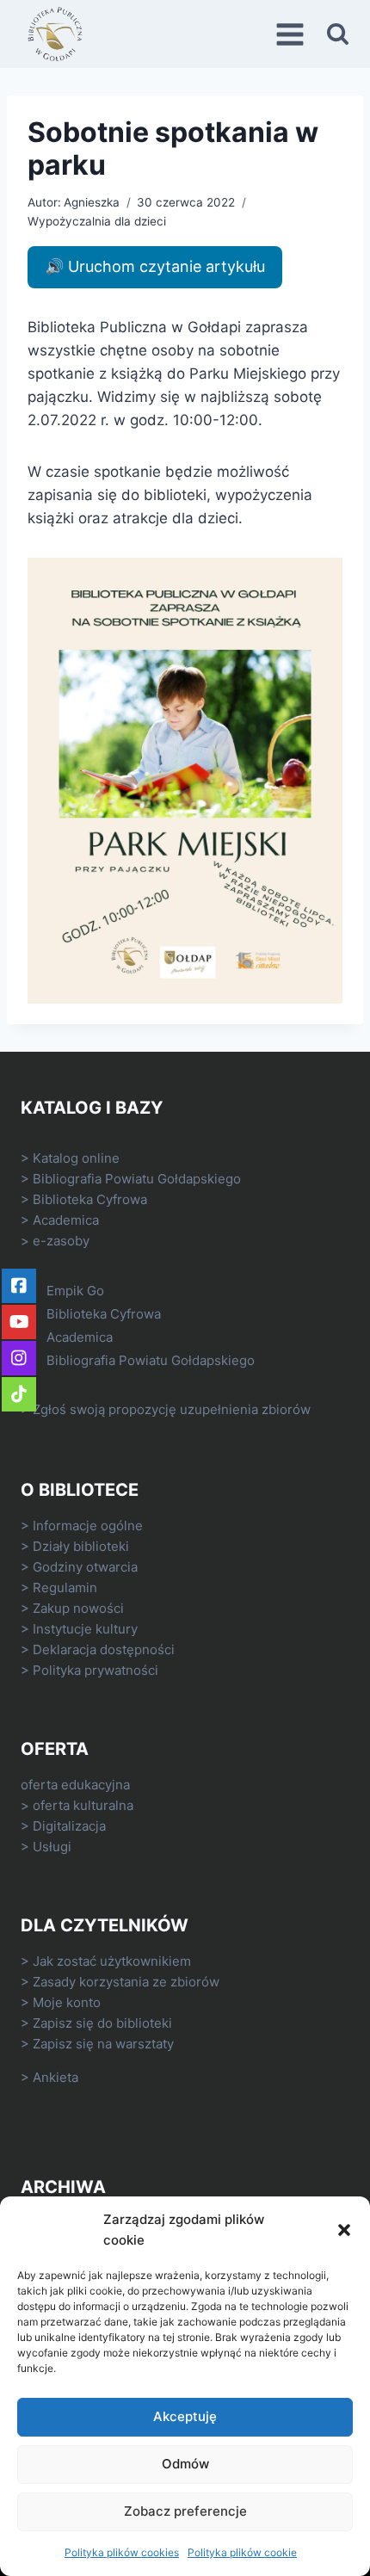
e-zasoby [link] (61, 1241)
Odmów (185, 2464)
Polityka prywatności (96, 1670)
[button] (344, 2230)
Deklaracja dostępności (104, 1649)
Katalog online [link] (76, 1158)
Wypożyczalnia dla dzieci (97, 221)
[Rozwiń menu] (293, 34)
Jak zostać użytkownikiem (112, 1961)
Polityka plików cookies (122, 2552)
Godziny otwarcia (85, 1567)
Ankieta (55, 2077)
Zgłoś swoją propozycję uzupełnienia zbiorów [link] (172, 1409)
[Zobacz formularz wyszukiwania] (338, 34)
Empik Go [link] (75, 1291)
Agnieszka (92, 202)
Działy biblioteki (81, 1546)
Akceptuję (185, 2416)
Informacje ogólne (88, 1526)
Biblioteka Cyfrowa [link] (90, 1199)
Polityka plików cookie (242, 2552)
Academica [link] (66, 1220)
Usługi (52, 1847)
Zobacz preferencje (185, 2511)
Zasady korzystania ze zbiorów (126, 1982)
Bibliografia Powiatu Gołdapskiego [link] (137, 1179)
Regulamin (65, 1588)
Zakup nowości (78, 1608)
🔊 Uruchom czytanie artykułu (155, 266)
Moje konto (67, 2002)
